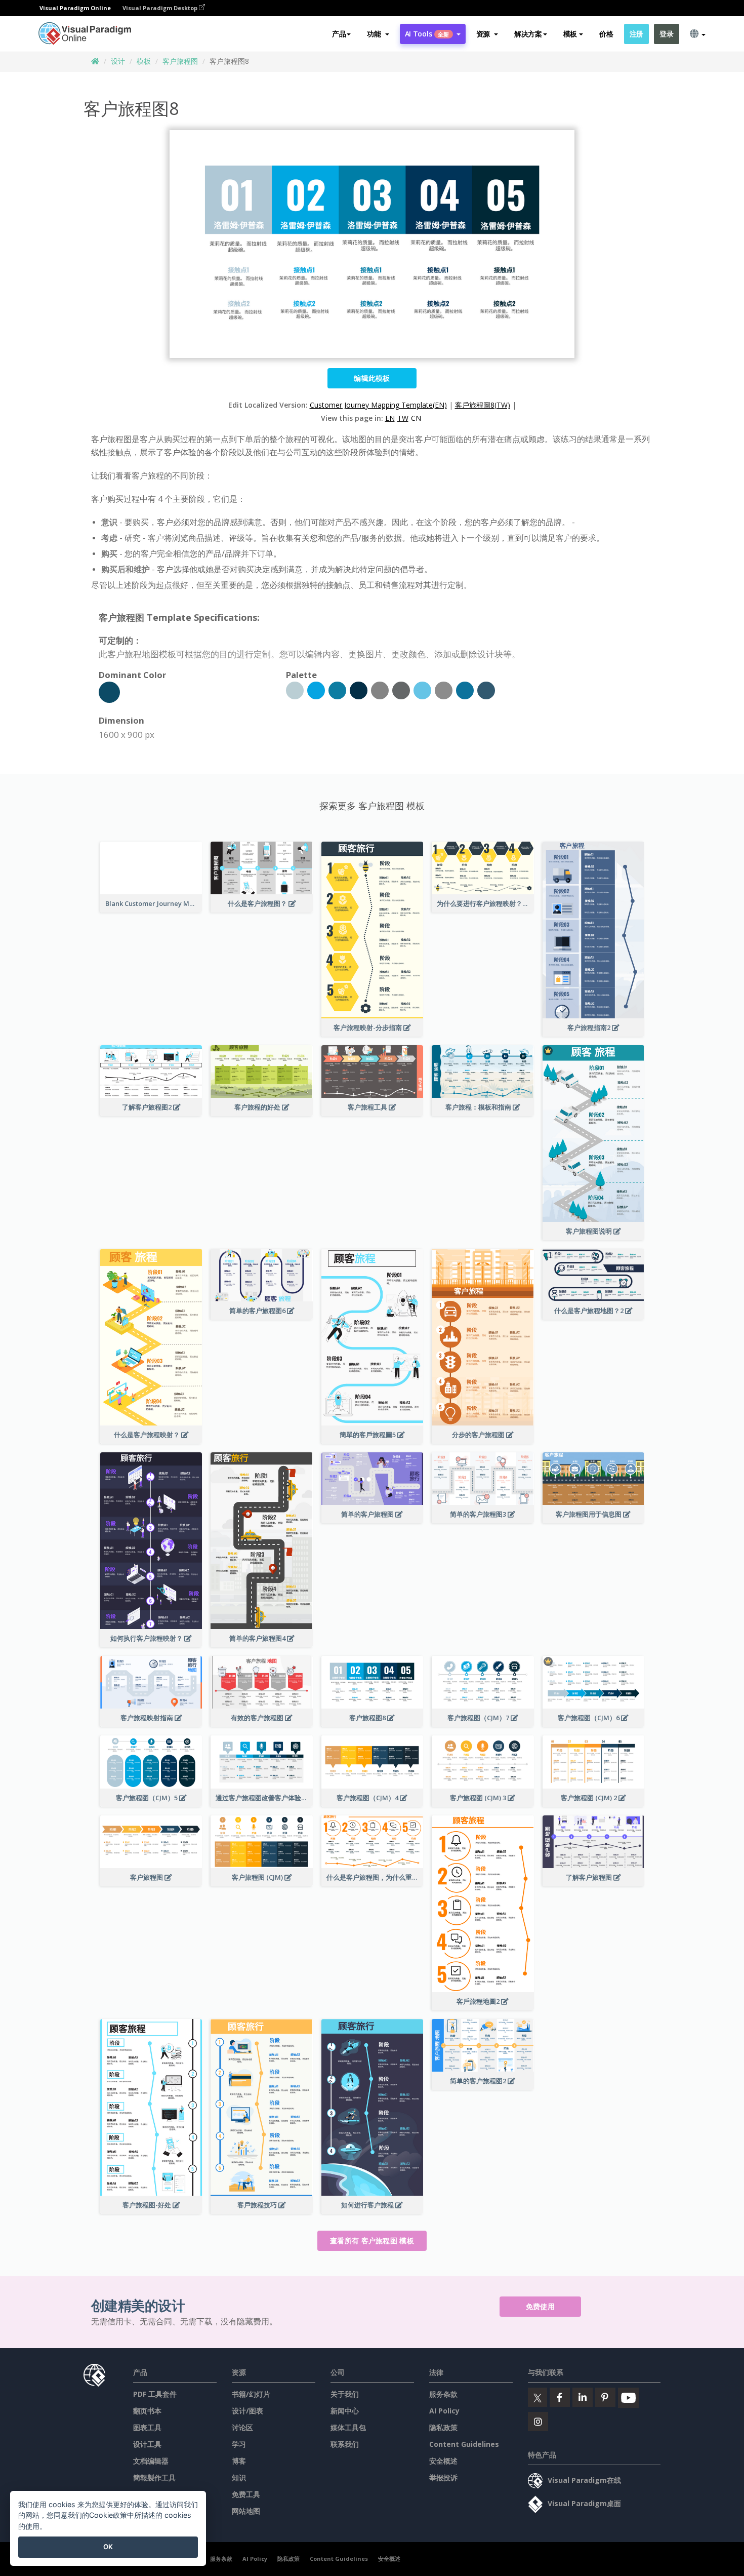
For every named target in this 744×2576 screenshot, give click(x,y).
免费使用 (540, 2306)
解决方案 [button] (528, 34)
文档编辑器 (151, 2461)
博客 (239, 2461)
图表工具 (147, 2427)
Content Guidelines (464, 2444)
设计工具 (147, 2444)
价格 (606, 34)
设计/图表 (247, 2411)
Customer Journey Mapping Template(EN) (378, 405)
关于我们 (345, 2394)
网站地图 (246, 2511)
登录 (666, 34)
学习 (239, 2444)
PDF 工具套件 (155, 2394)
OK (108, 2547)
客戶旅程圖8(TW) (483, 405)
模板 (144, 61)
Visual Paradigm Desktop (161, 8)
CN (416, 418)
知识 (239, 2478)
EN (390, 418)
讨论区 (242, 2427)
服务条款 (443, 2394)
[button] (378, 34)
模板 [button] (570, 34)
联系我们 (345, 2444)
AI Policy (444, 2411)
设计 (118, 61)
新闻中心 (345, 2411)
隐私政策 (443, 2427)
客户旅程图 (180, 61)
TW (403, 418)
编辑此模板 (372, 378)
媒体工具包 (348, 2427)
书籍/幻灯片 (251, 2394)
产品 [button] (339, 34)
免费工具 (246, 2494)
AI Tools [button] (427, 34)
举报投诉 (443, 2478)
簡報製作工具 (154, 2478)
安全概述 (443, 2461)
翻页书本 (147, 2411)
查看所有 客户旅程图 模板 (372, 2241)
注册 (636, 34)
